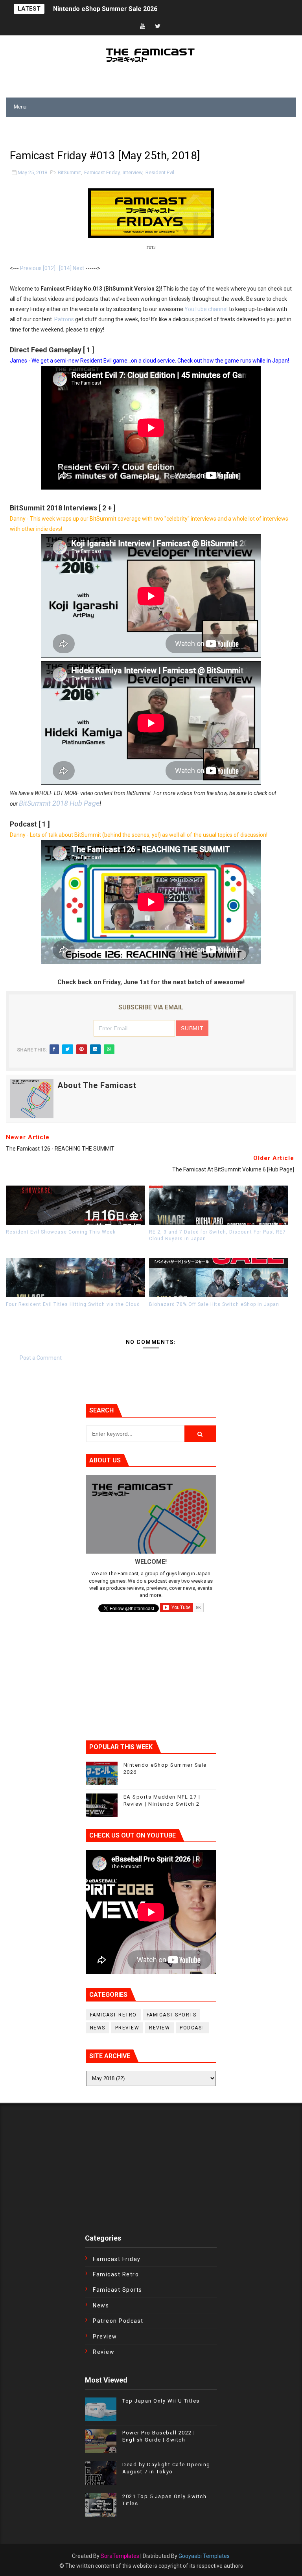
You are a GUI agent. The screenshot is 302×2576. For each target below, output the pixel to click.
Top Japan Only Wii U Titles (161, 2401)
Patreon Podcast (118, 2321)
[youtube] (143, 27)
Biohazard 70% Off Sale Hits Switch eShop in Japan (214, 1304)
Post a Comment (41, 1358)
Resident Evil (160, 172)
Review (159, 2028)
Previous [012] (38, 268)
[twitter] (158, 27)
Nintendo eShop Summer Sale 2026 (105, 9)
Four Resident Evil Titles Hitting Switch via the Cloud (73, 1304)
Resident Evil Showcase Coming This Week (61, 1232)
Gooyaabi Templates (204, 2556)
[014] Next (72, 268)
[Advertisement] (98, 129)
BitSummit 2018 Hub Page (59, 803)
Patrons (64, 319)
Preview (127, 2028)
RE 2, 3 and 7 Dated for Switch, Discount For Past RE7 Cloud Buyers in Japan (217, 1235)
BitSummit (69, 172)
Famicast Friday (102, 172)
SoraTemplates (120, 2556)
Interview (133, 172)
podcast (192, 2028)
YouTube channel (206, 309)
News (98, 2028)
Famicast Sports (172, 2015)
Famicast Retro (113, 2015)
